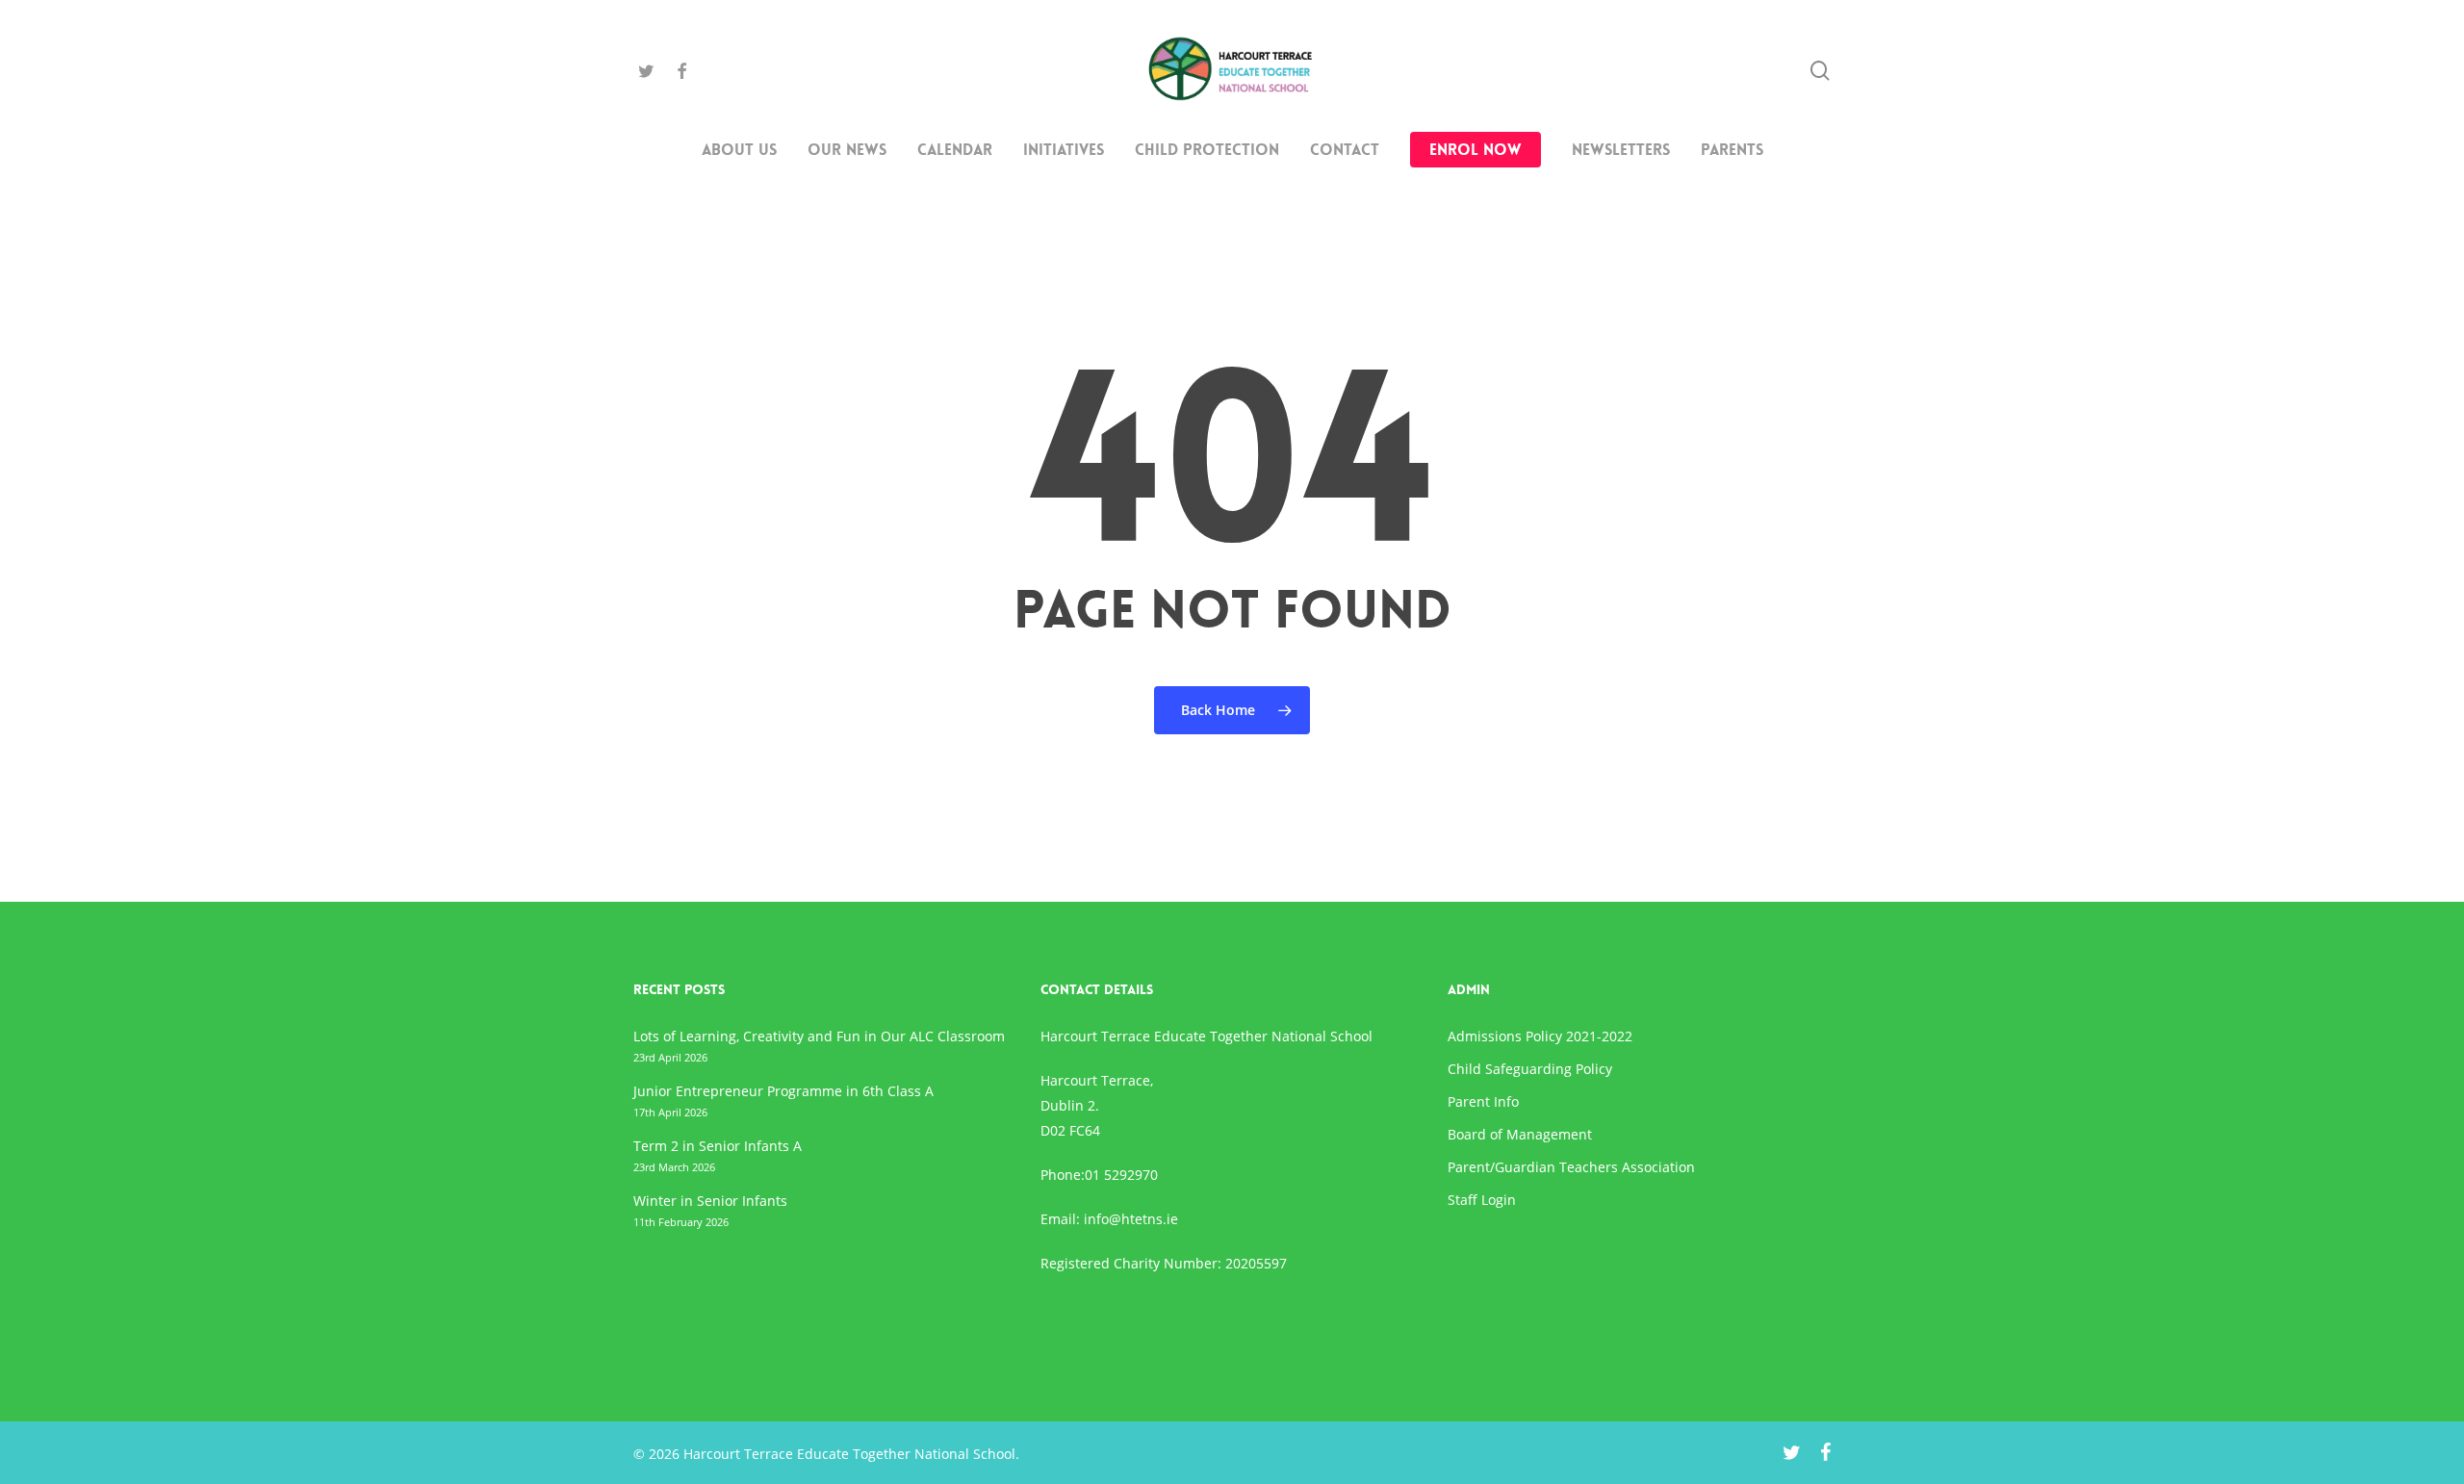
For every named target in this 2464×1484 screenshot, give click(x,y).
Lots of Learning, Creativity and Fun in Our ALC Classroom (819, 1036)
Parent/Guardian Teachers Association (1571, 1167)
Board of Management (1520, 1134)
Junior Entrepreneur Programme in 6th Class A (783, 1091)
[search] (1820, 71)
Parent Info (1483, 1101)
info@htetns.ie (1131, 1219)
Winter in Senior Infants (710, 1201)
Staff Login (1482, 1200)
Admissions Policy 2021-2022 (1540, 1036)
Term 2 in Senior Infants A (718, 1146)
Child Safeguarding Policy (1530, 1069)
